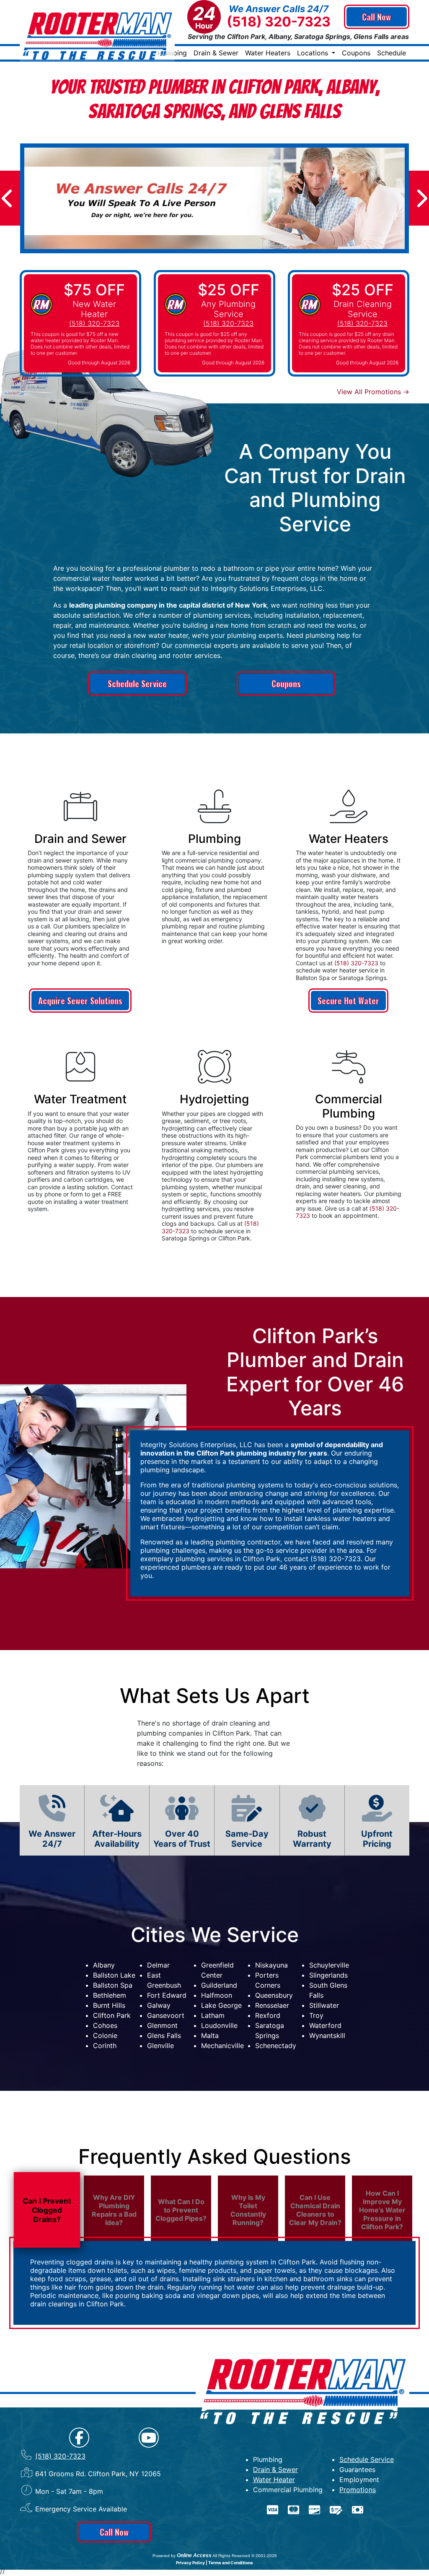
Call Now (376, 17)
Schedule (392, 53)
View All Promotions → (373, 392)
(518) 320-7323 (279, 22)
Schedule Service (137, 684)
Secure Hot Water (348, 1001)
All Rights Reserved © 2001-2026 (245, 2556)
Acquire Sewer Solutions (80, 1001)
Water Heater (274, 2480)
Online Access (194, 2555)
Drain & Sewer (216, 53)
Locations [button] (314, 53)
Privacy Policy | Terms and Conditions (214, 2563)
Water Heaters (268, 53)
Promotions (358, 2490)
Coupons (356, 53)
